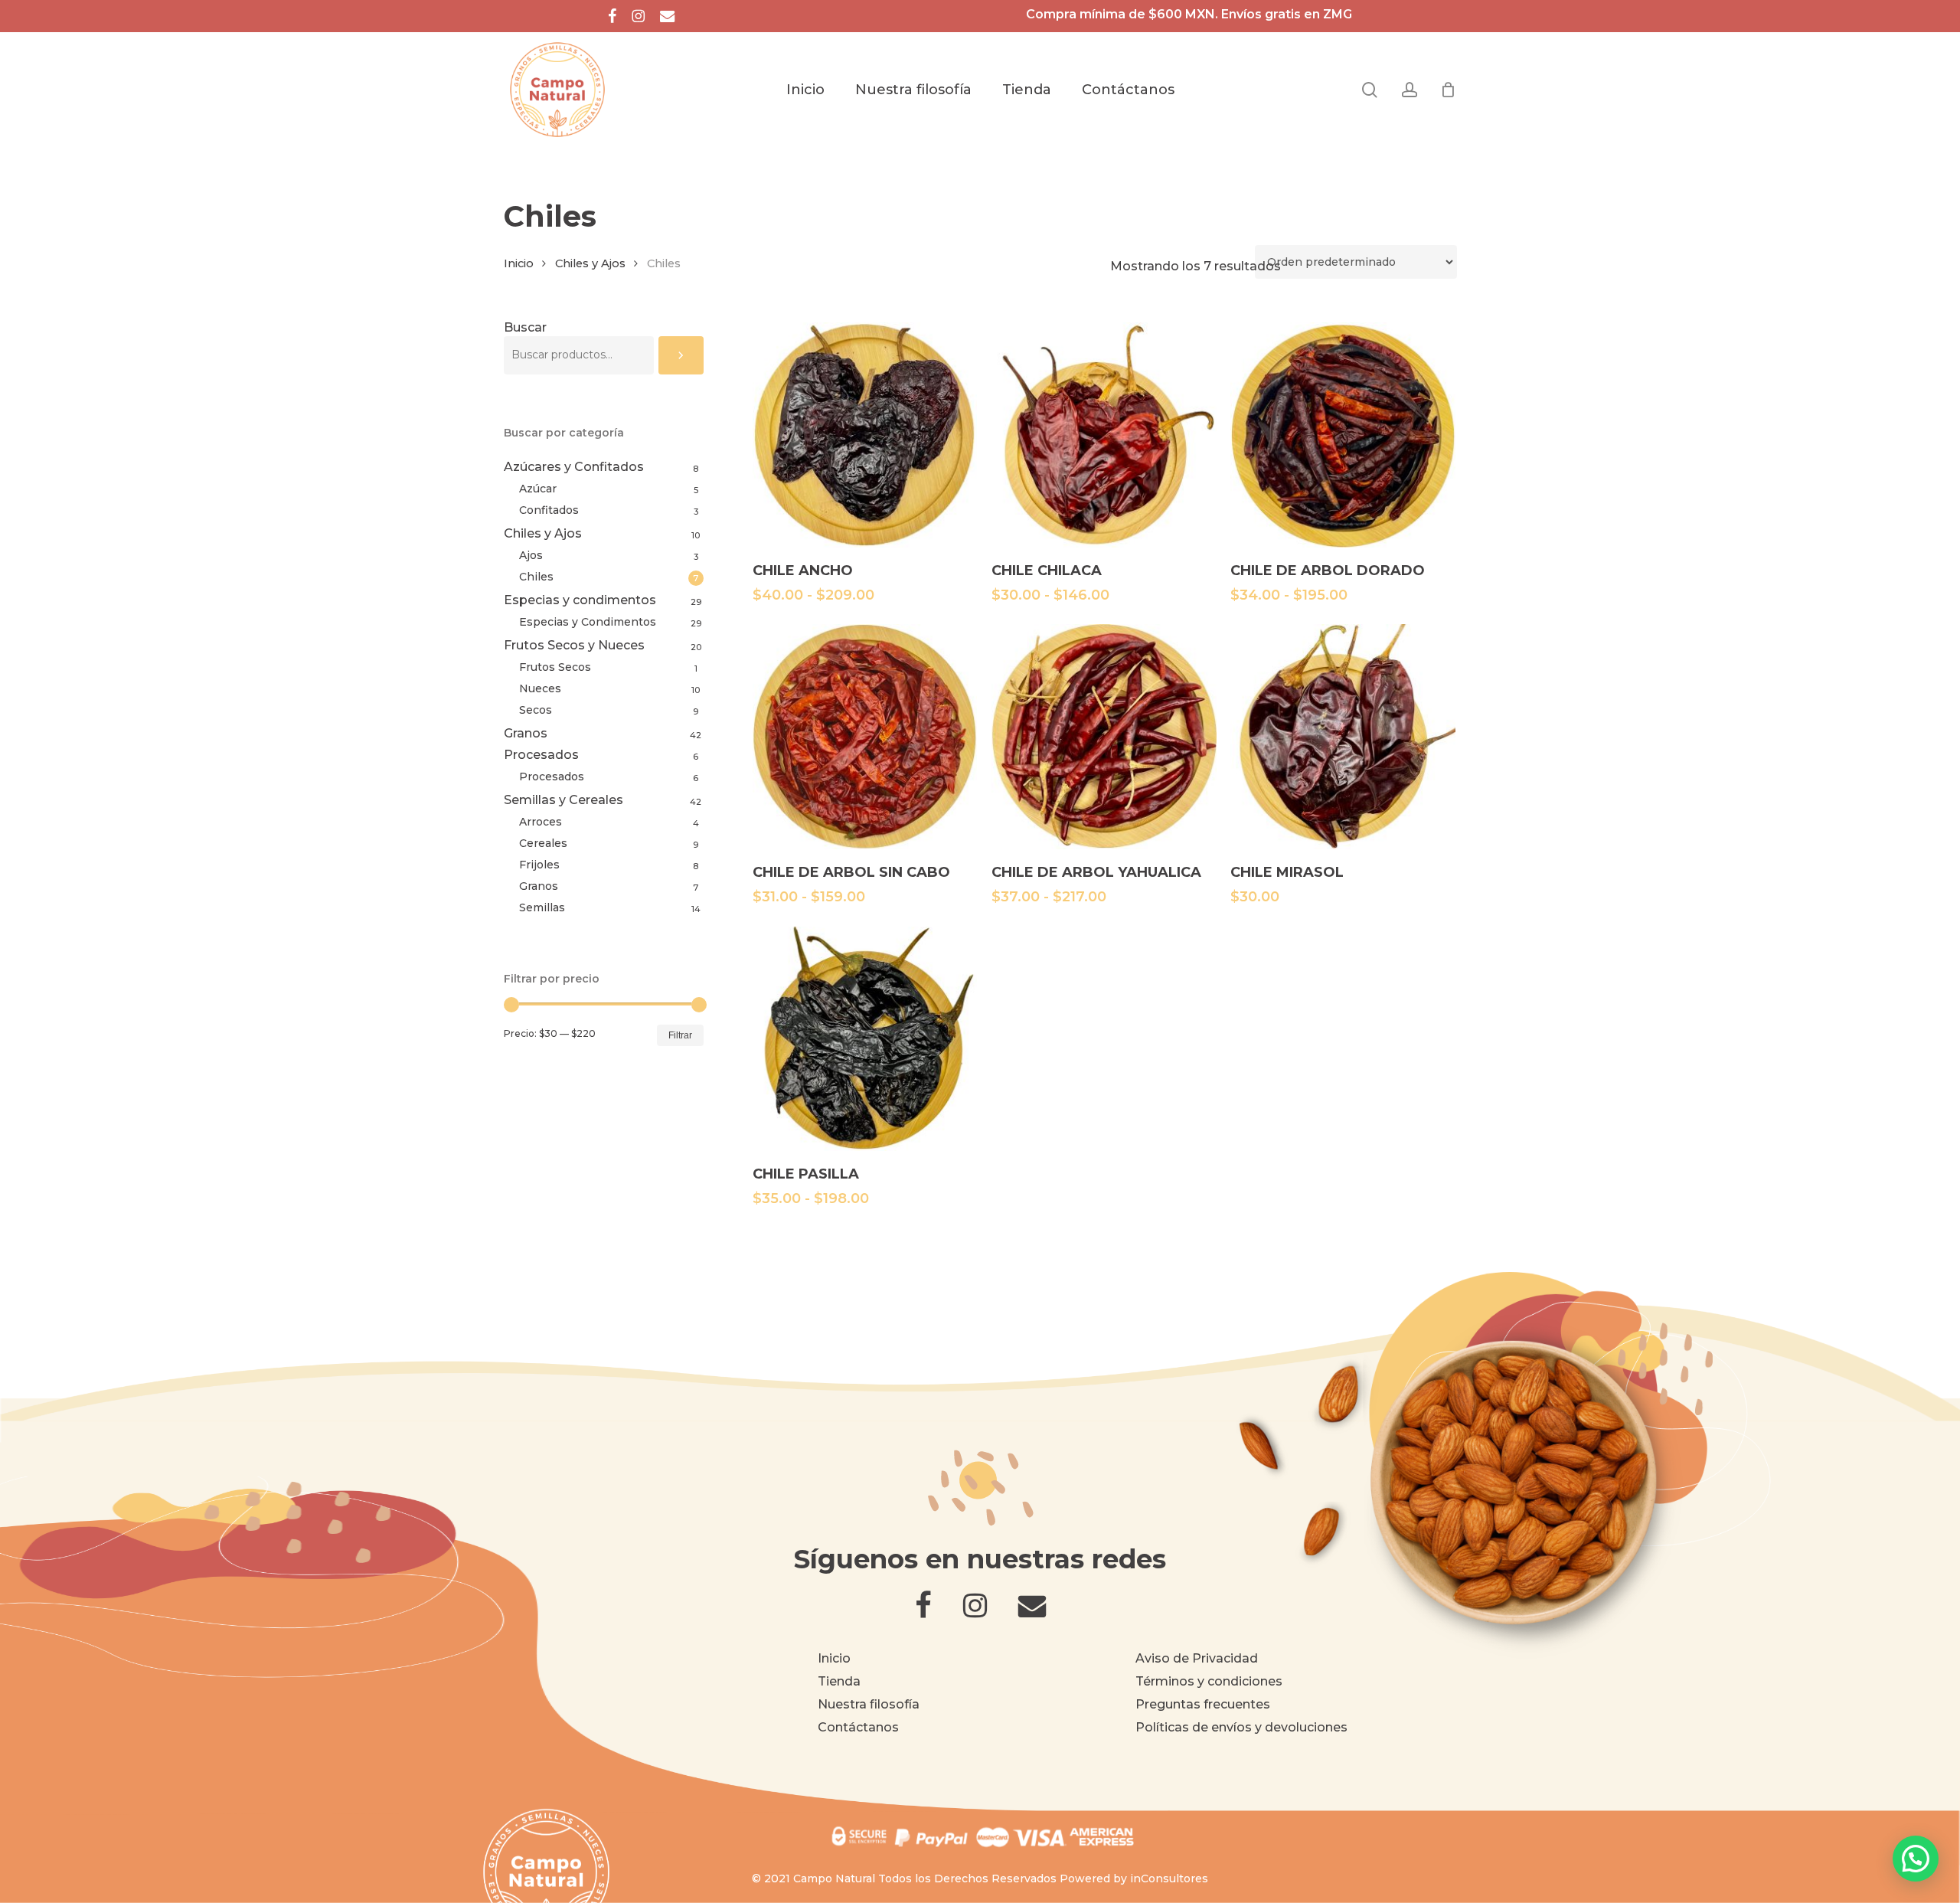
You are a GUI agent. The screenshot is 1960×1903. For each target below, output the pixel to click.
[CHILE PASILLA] (865, 1039)
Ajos (531, 555)
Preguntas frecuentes (1203, 1704)
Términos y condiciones (1209, 1681)
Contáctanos (858, 1727)
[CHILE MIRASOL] (1343, 737)
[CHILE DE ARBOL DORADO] (1343, 435)
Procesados (541, 755)
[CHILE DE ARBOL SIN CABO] (865, 737)
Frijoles (539, 865)
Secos (536, 710)
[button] (1916, 1859)
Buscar (525, 327)
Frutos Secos (555, 667)
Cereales (543, 843)
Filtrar (680, 1035)
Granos (526, 733)
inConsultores (1169, 1878)
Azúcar (538, 489)
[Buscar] (681, 355)
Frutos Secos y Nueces (574, 645)
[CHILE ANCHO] (865, 435)
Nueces (540, 688)
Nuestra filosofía (869, 1704)
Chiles (536, 577)
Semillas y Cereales (563, 800)
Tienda (839, 1681)
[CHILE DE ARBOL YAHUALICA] (1104, 737)
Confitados (549, 510)
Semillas (542, 907)
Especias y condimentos (580, 600)
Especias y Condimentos (588, 622)
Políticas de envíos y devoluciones (1241, 1727)
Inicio (519, 263)
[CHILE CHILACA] (1104, 435)
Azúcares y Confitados (574, 467)
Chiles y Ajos (590, 263)
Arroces (541, 822)
